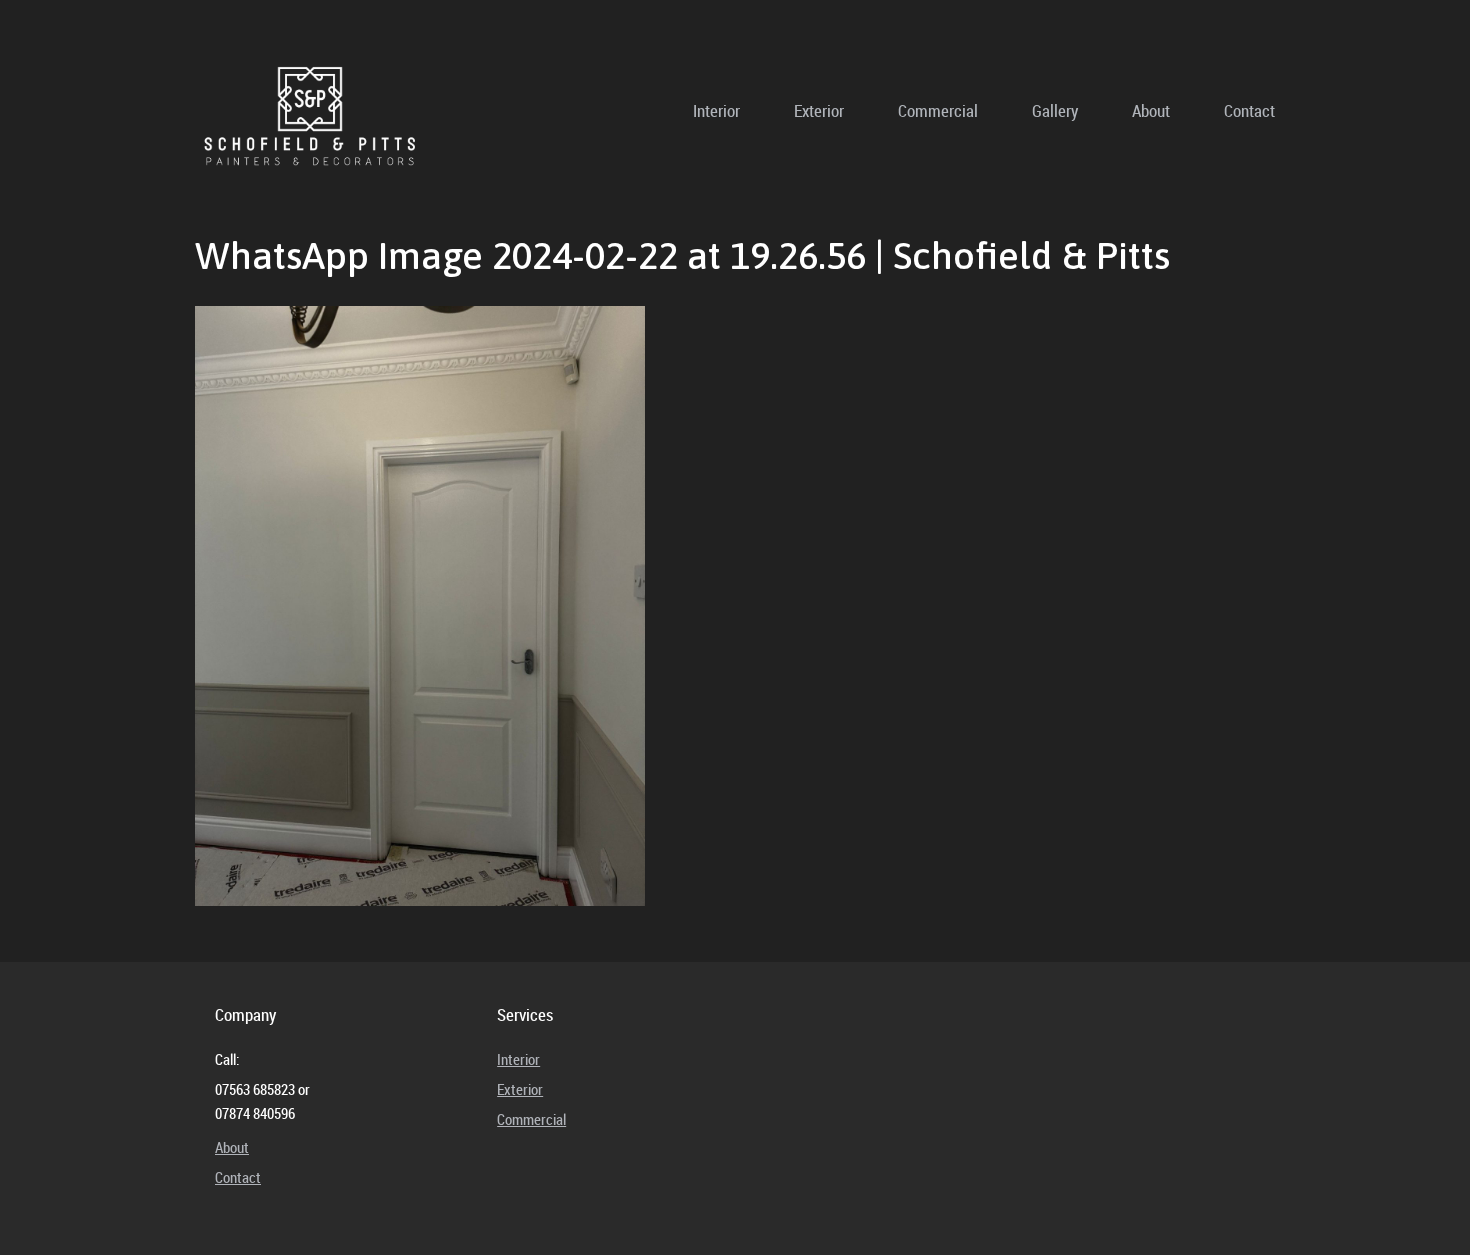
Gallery (1055, 110)
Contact (1249, 110)
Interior (716, 110)
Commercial (938, 110)
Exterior (819, 110)
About (1151, 110)
